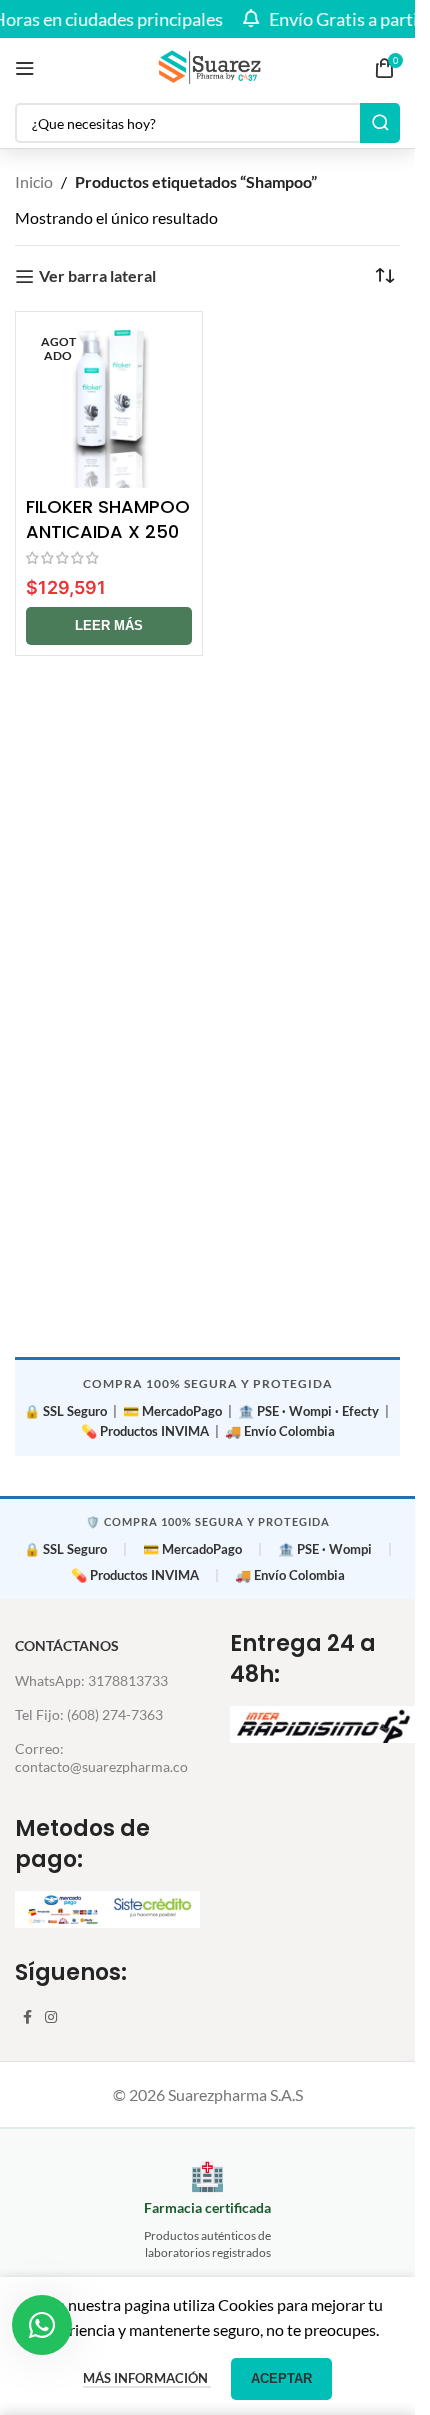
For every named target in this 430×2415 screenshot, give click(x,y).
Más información (147, 2378)
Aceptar (281, 2378)
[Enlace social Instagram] (51, 2017)
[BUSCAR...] (380, 123)
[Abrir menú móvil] (25, 68)
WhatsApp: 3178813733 (91, 1680)
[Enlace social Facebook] (27, 2017)
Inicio (34, 181)
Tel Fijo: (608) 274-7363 (89, 1714)
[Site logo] (208, 65)
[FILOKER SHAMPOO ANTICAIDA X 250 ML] (109, 405)
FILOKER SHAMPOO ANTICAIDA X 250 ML (108, 531)
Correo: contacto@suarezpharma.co (101, 1757)
